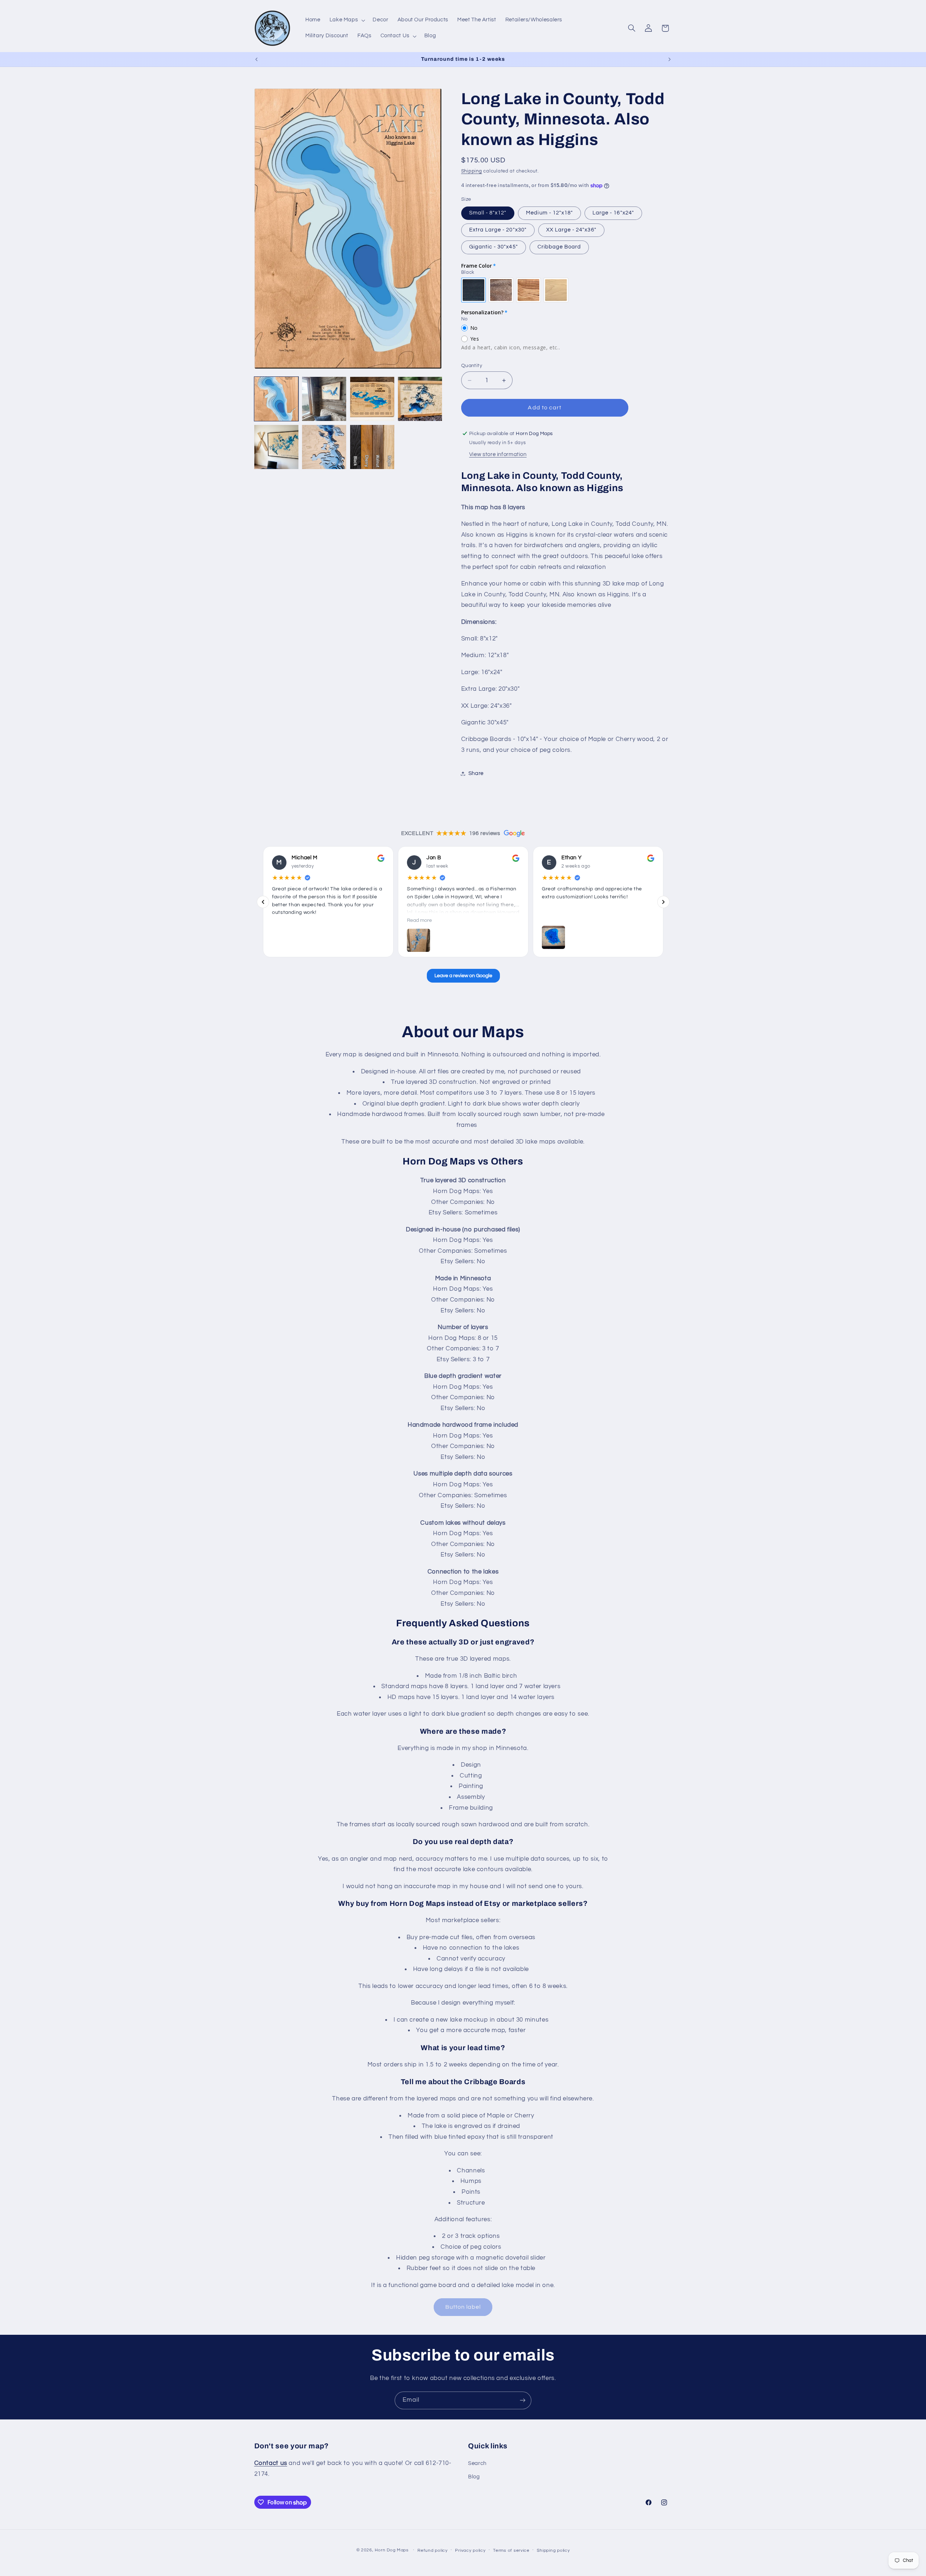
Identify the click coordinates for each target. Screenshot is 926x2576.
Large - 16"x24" (613, 213)
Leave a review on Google (463, 976)
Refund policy (433, 2551)
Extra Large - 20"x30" (498, 230)
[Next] (663, 902)
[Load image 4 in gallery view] (420, 399)
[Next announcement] (670, 59)
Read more (419, 920)
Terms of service (511, 2551)
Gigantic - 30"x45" (494, 247)
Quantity (472, 366)
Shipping (472, 171)
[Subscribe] (523, 2400)
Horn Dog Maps (392, 2550)
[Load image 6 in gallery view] (324, 447)
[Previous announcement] (256, 59)
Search (477, 2463)
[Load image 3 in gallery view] (372, 399)
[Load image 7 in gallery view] (372, 447)
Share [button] (476, 773)
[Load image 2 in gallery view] (324, 399)
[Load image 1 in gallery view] (276, 399)
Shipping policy (553, 2551)
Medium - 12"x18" (549, 213)
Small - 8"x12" (488, 213)
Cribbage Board (559, 247)
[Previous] (263, 902)
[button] (347, 20)
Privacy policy (470, 2551)
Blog (474, 2477)
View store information (498, 454)
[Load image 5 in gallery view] (276, 447)
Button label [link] (463, 2307)
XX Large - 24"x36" (571, 230)
